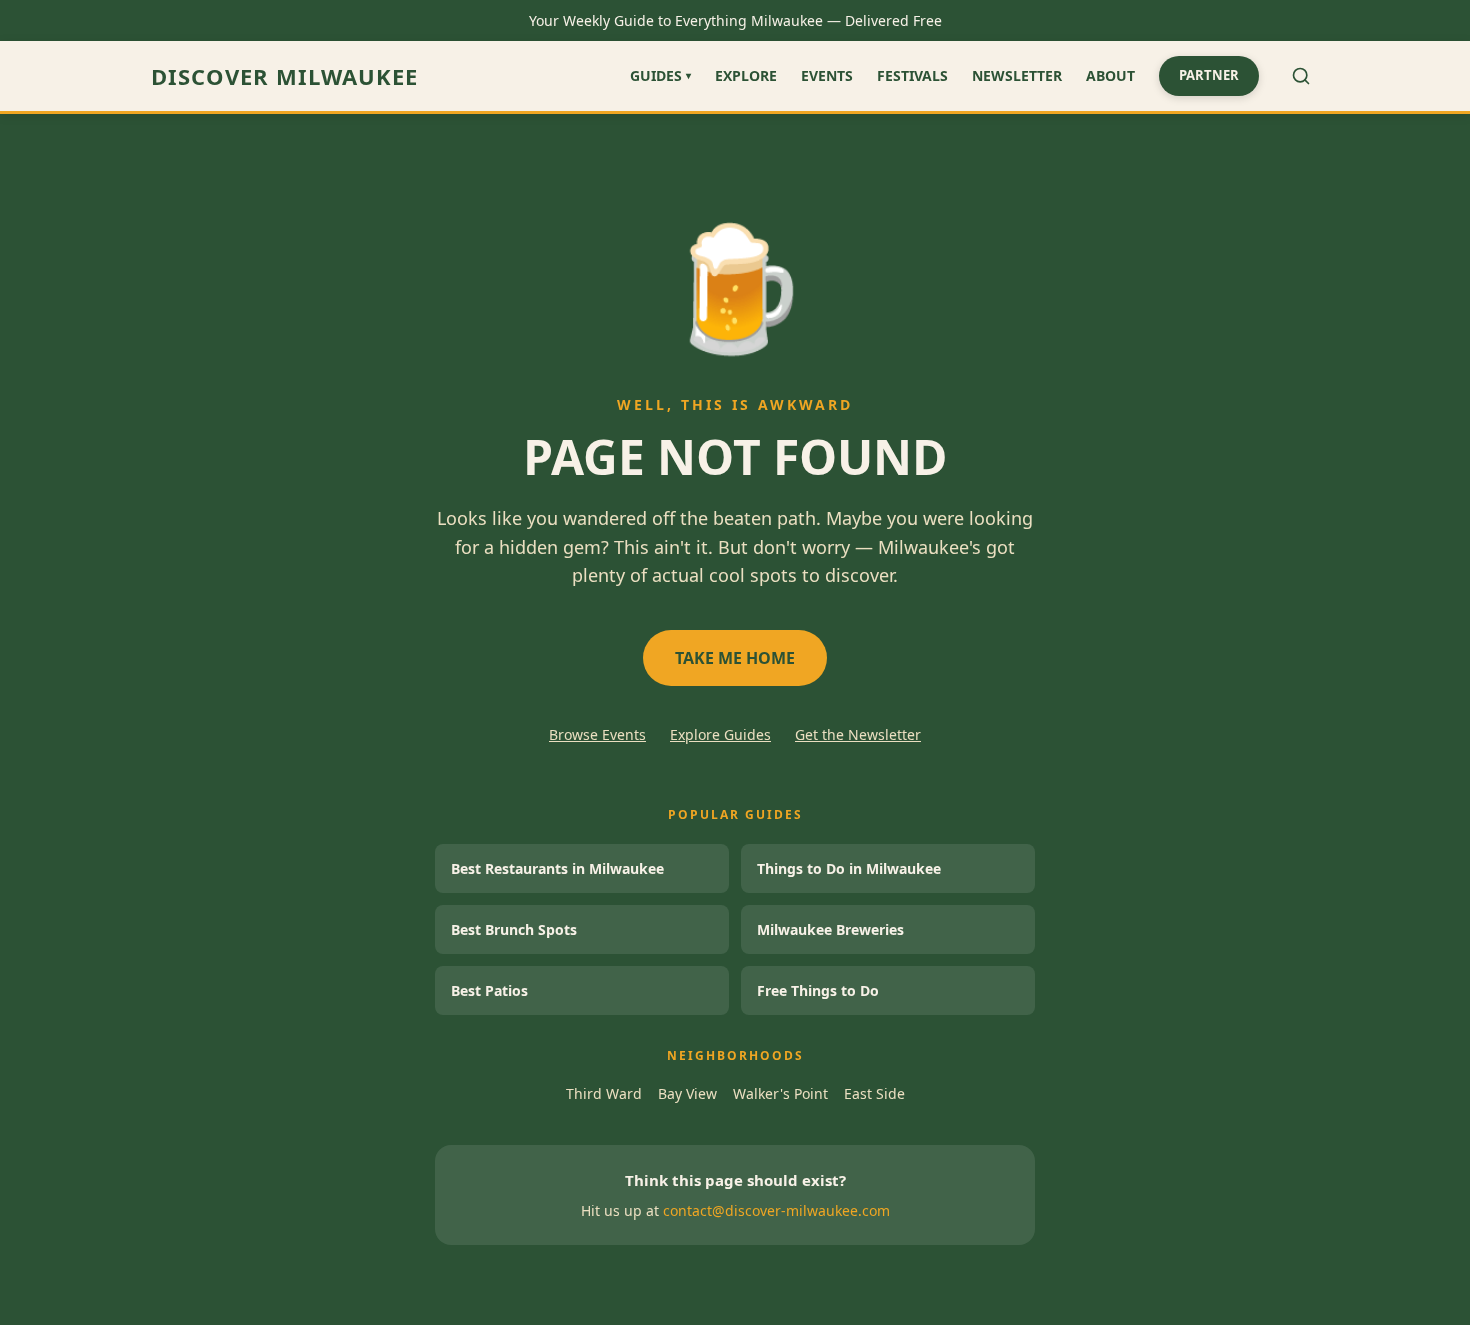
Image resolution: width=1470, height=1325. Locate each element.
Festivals (912, 75)
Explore (746, 75)
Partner (1209, 75)
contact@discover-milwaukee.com (776, 1210)
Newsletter (1017, 75)
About (1110, 75)
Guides (660, 75)
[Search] (1301, 76)
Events (827, 75)
